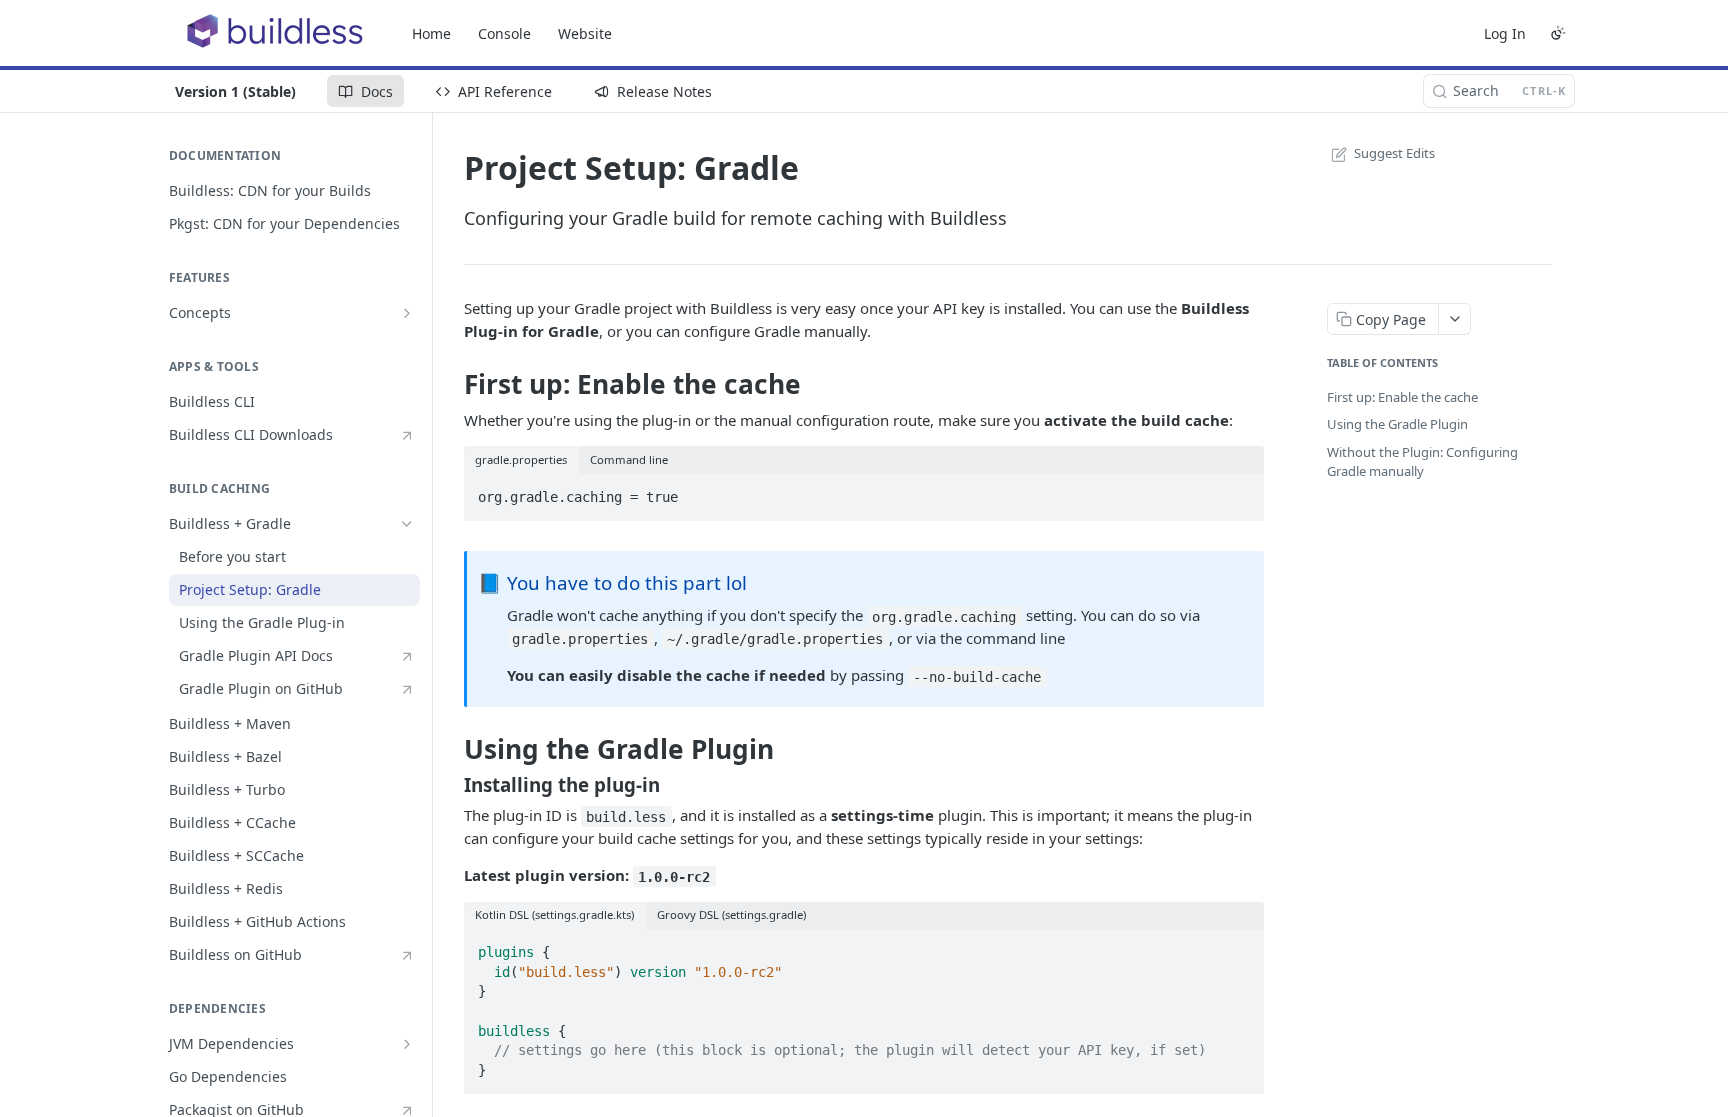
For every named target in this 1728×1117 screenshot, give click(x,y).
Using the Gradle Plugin (1397, 424)
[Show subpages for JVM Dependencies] (407, 1044)
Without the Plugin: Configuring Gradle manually (1422, 462)
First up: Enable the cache (1402, 397)
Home (431, 33)
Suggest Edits (1394, 153)
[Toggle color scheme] (1558, 33)
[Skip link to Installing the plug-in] (450, 785)
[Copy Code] (1240, 491)
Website (585, 33)
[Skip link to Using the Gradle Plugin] (450, 749)
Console (504, 33)
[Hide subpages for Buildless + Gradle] (407, 524)
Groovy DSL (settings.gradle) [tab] (731, 914)
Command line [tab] (629, 459)
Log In (1505, 33)
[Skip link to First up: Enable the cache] (450, 384)
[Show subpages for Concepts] (407, 313)
